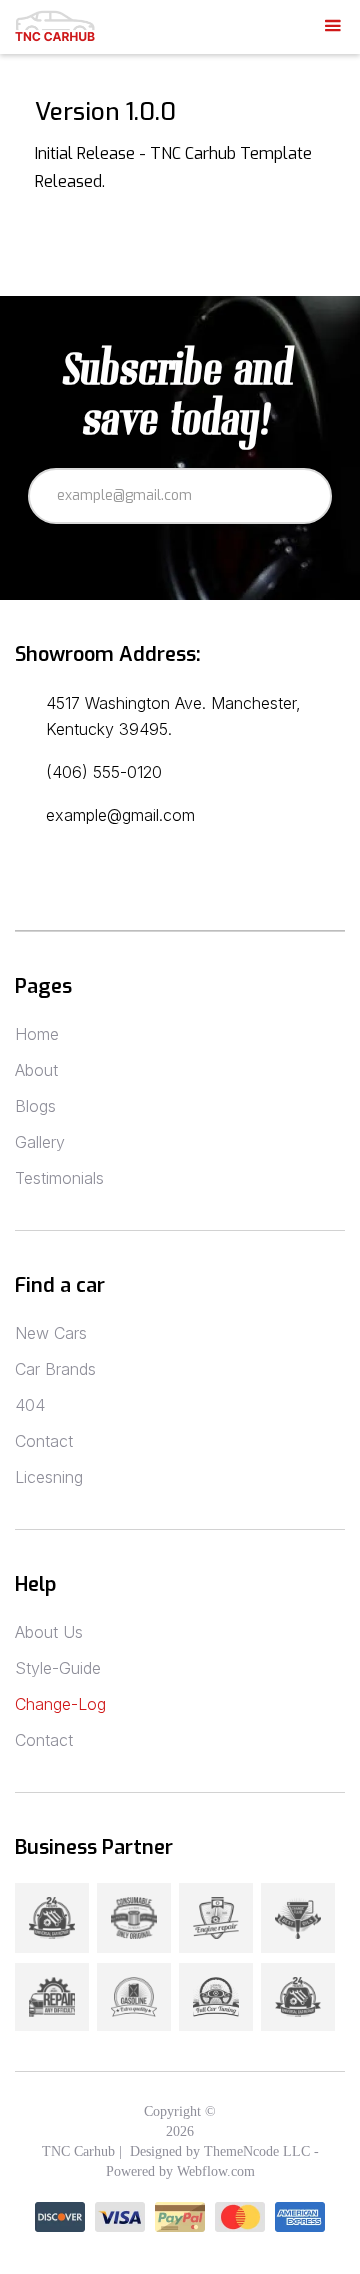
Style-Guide (58, 1668)
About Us (49, 1632)
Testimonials (59, 1178)
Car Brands (55, 1369)
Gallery (40, 1142)
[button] (332, 26)
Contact (44, 1441)
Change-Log (60, 1704)
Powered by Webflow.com (180, 2171)
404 (30, 1405)
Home (37, 1034)
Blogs (35, 1106)
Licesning (49, 1477)
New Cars (51, 1333)
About (36, 1070)
